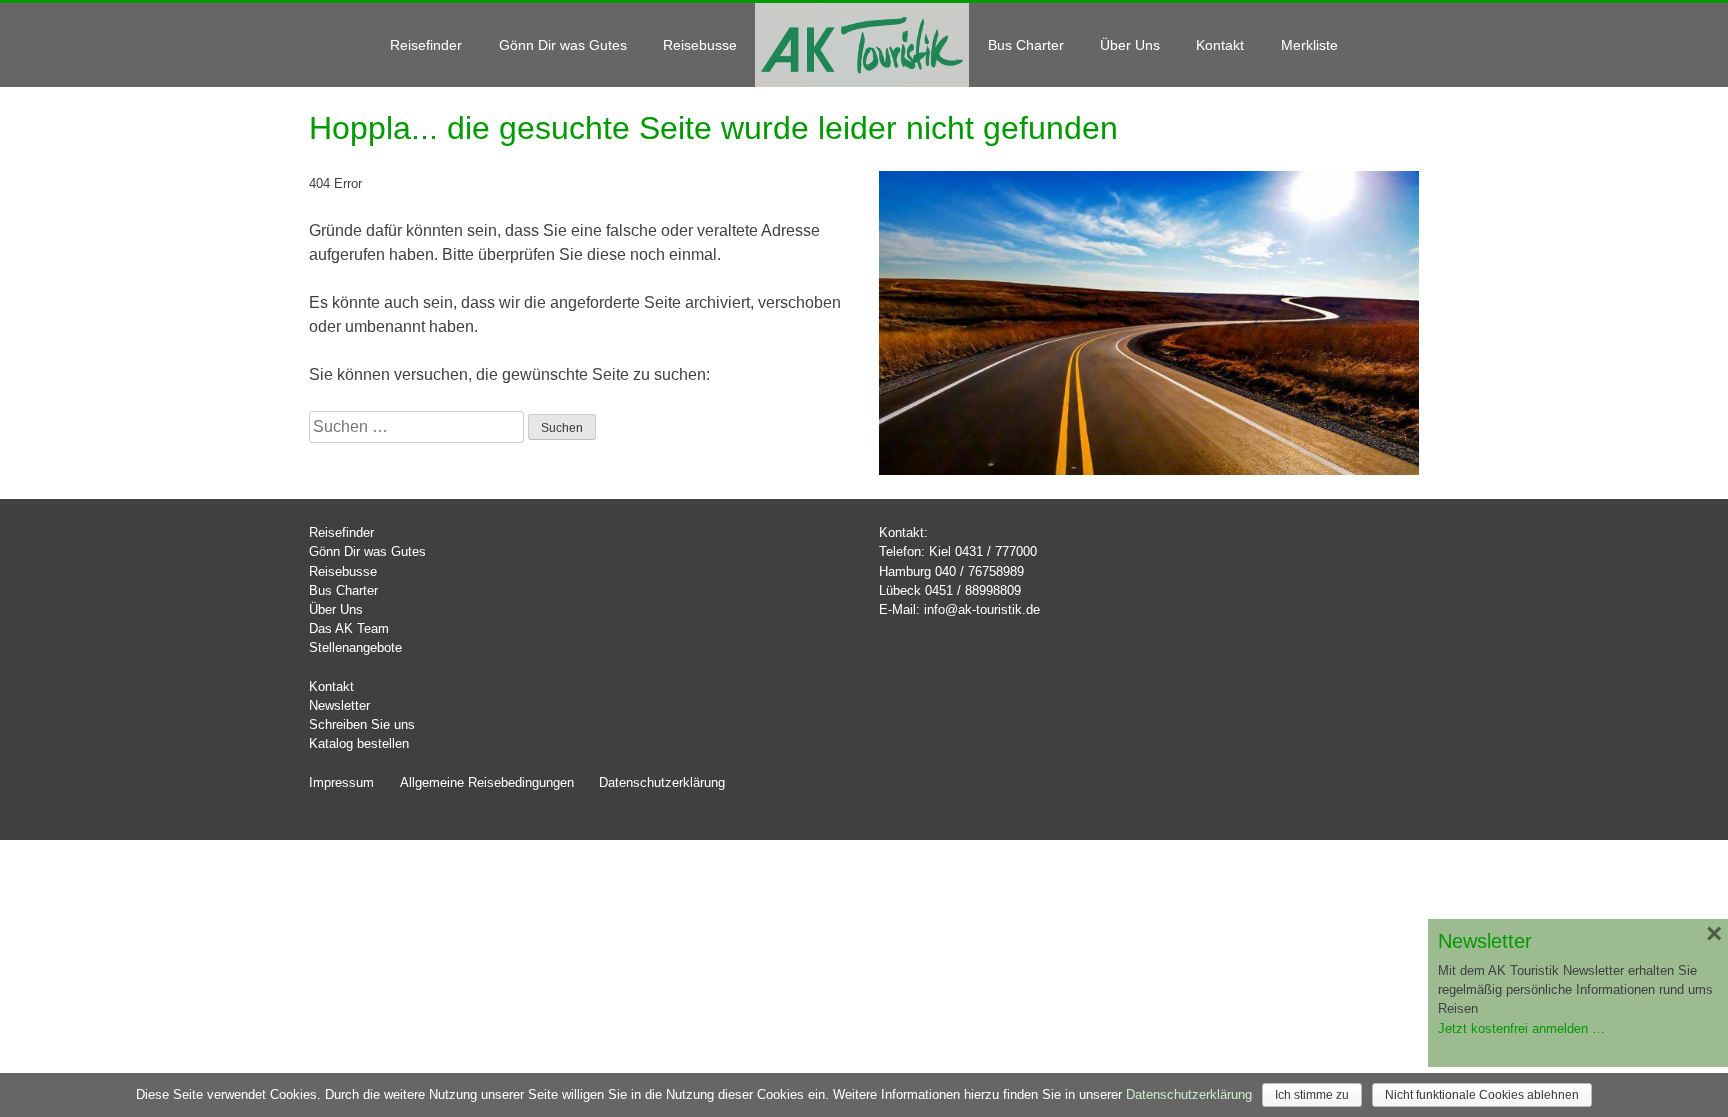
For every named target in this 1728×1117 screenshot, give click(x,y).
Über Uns (1130, 45)
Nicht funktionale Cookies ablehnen (1482, 1095)
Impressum (341, 782)
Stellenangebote (355, 647)
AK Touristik (862, 44)
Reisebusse (700, 45)
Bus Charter (1026, 45)
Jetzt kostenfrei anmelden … (1521, 1028)
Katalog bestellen (359, 743)
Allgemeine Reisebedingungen (487, 782)
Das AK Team (349, 628)
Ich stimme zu (1312, 1095)
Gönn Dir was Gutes (563, 45)
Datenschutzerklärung (662, 782)
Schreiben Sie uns (362, 724)
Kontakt (1220, 45)
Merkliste (1309, 45)
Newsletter (339, 705)
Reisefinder (426, 45)
